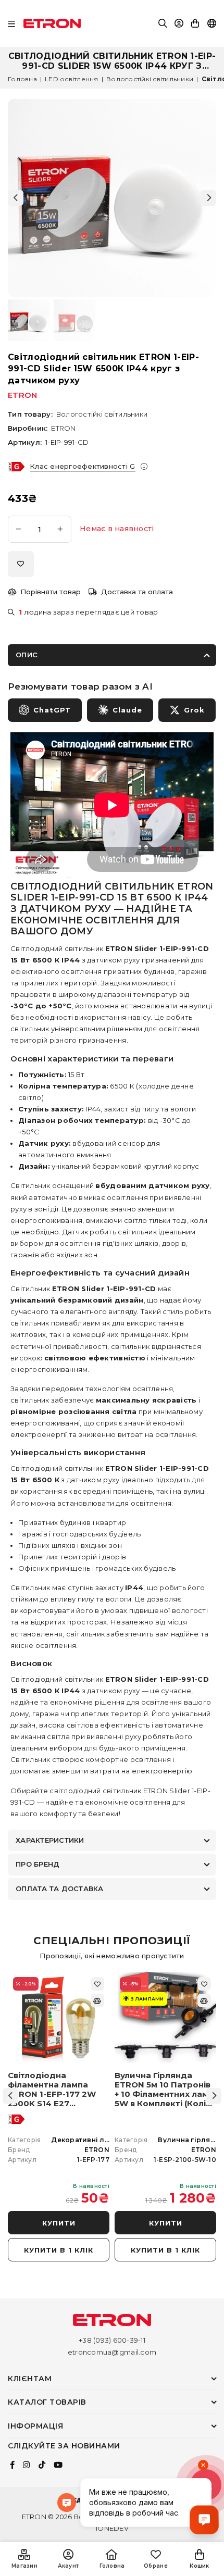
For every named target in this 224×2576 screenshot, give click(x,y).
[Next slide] (208, 198)
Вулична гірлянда (191, 2140)
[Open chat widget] (204, 2520)
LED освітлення (72, 79)
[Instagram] (26, 2465)
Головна (22, 79)
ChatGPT (52, 710)
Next (214, 2096)
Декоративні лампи (87, 2140)
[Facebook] (12, 2465)
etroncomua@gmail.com (112, 2352)
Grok (194, 710)
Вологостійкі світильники (150, 79)
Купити (59, 2223)
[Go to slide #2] (74, 320)
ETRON (22, 395)
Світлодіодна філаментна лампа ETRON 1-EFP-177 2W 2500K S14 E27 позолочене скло (52, 2090)
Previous (10, 2096)
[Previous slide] (16, 198)
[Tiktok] (42, 2465)
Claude (127, 710)
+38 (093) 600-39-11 (112, 2340)
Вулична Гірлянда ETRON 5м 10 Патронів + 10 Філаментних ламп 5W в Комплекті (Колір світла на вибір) (164, 2090)
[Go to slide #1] (29, 320)
